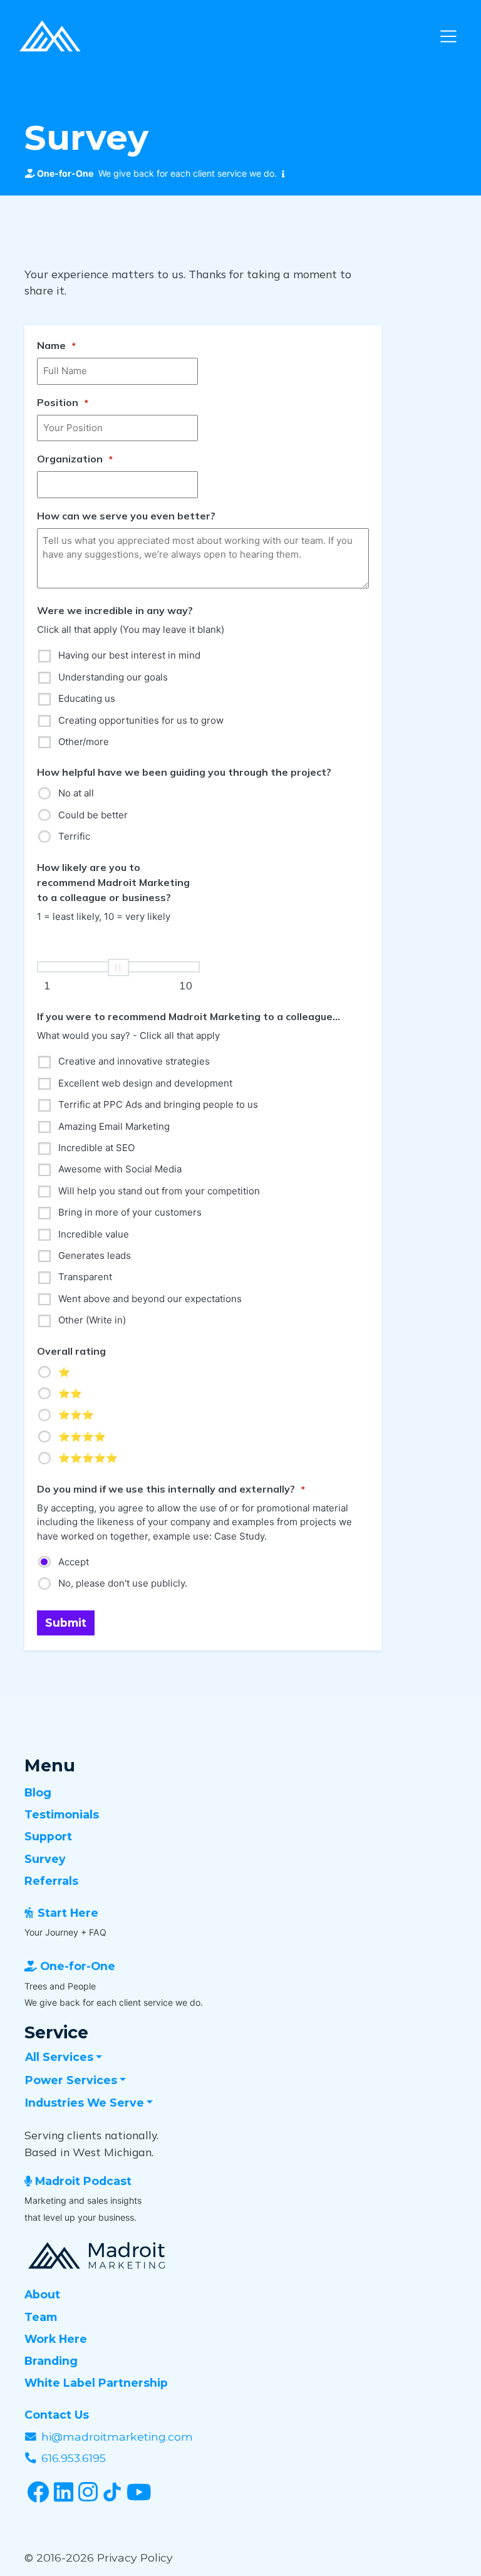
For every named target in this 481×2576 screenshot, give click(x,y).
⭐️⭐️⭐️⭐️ (82, 1437)
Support (48, 1836)
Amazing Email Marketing (114, 1126)
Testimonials (62, 1814)
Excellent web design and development (145, 1083)
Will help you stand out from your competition (159, 1191)
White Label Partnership (96, 2383)
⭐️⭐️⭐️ (76, 1415)
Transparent (85, 1277)
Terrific (74, 836)
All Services (59, 2057)
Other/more (84, 742)
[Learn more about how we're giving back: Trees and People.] (281, 174)
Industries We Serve (85, 2103)
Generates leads (95, 1255)
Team (41, 2317)
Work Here (56, 2339)
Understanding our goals (113, 677)
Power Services (71, 2080)
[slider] (118, 967)
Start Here (68, 1913)
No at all (76, 793)
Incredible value (94, 1234)
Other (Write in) (92, 1320)
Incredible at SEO (96, 1148)
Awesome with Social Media (120, 1169)
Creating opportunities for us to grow (141, 720)
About (42, 2294)
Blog (38, 1792)
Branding (51, 2361)
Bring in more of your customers (130, 1212)
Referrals (51, 1881)
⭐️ (64, 1372)
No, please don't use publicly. (123, 1583)
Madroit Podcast (83, 2181)
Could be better (93, 815)
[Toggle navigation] (448, 36)
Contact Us (57, 2415)
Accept (74, 1562)
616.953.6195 (74, 2458)
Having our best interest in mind (129, 655)
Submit (66, 1623)
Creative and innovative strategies (134, 1061)
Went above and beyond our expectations (150, 1299)
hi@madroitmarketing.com (117, 2437)
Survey (45, 1859)
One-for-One (78, 1966)
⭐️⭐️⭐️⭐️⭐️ (88, 1458)
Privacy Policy (135, 2558)
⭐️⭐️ (70, 1393)
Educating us (87, 698)
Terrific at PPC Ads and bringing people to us (158, 1104)
